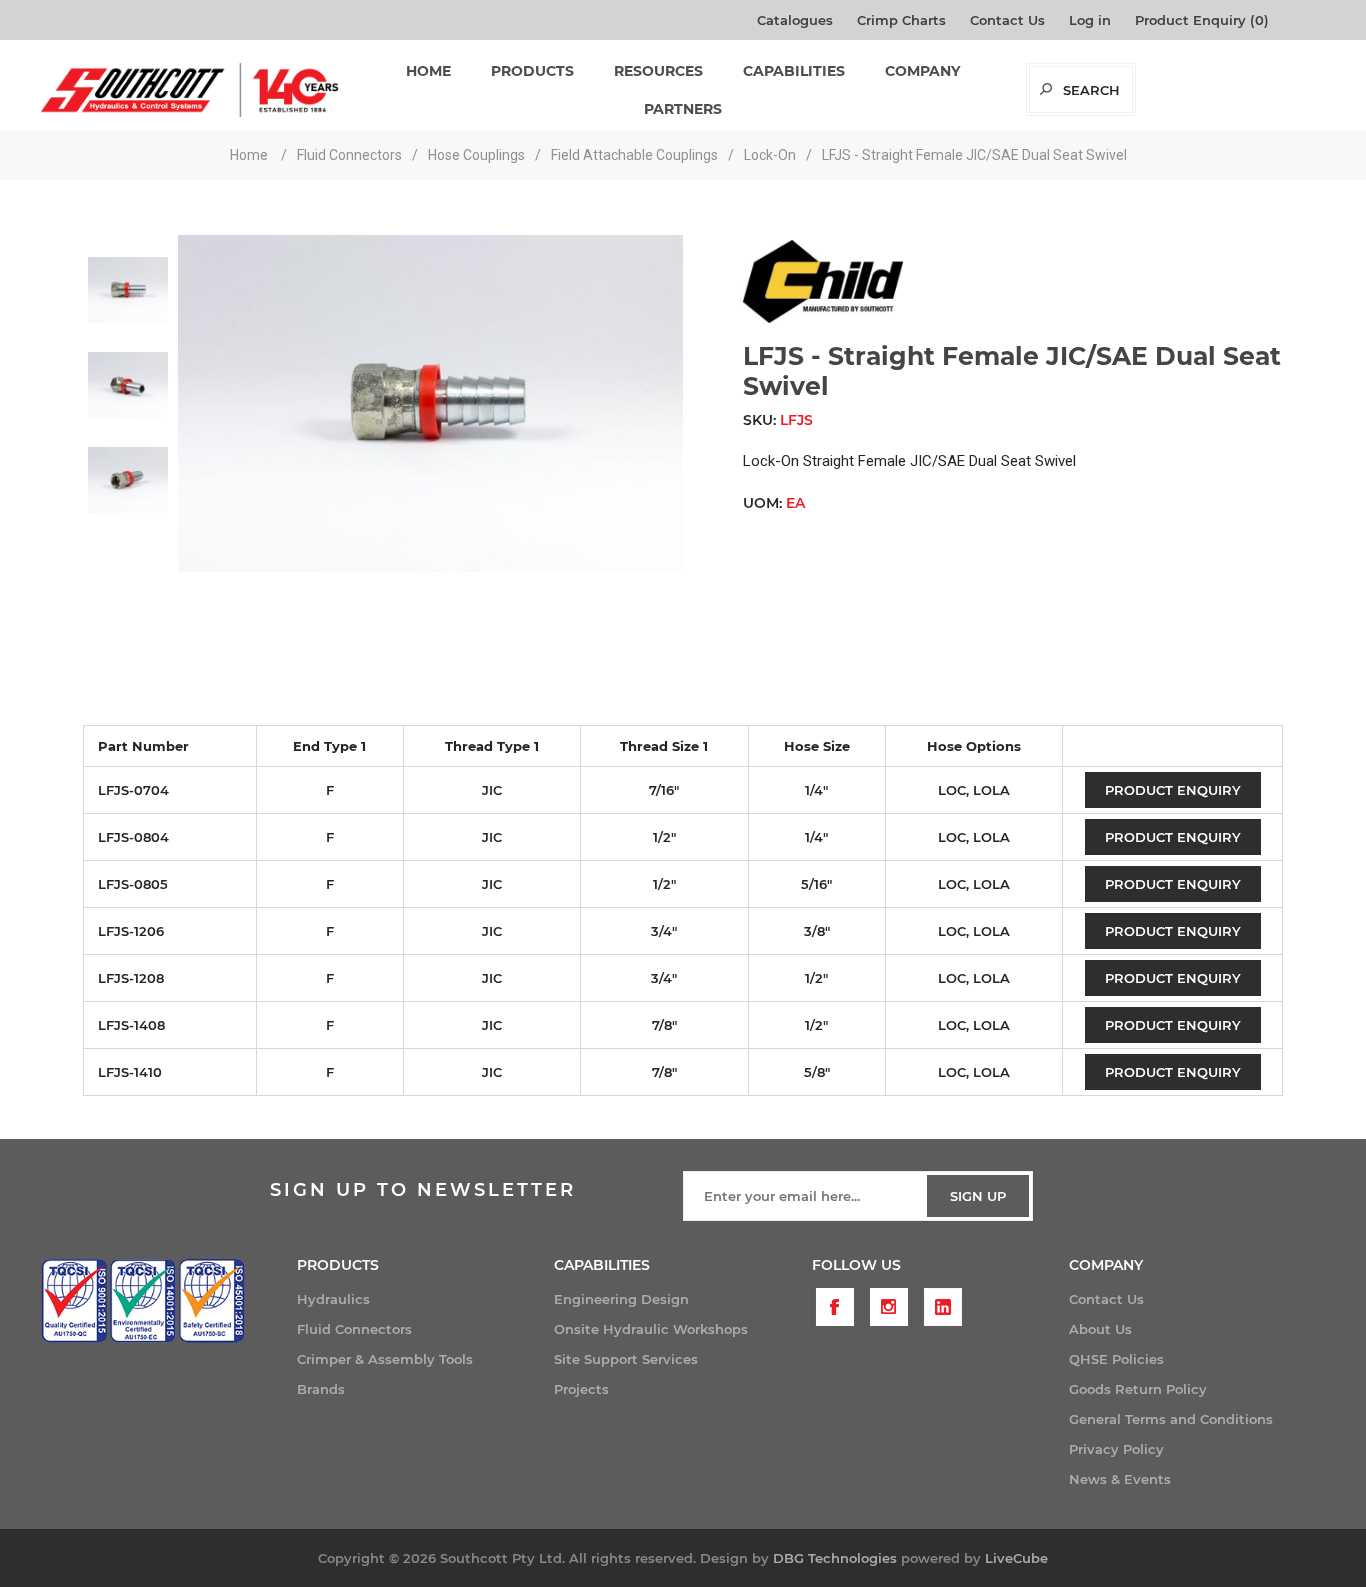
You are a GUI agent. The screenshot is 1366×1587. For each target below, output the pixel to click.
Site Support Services (626, 1359)
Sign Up (978, 1196)
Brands (321, 1389)
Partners (683, 109)
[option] (128, 282)
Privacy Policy (1116, 1449)
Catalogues (795, 20)
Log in (1090, 20)
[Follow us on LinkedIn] (943, 1307)
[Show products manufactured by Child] (823, 318)
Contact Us (1007, 20)
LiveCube (1016, 1558)
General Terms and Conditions (1171, 1419)
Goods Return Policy (1138, 1389)
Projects (581, 1389)
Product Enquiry (1173, 790)
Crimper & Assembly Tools (385, 1359)
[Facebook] (835, 1307)
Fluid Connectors (354, 1329)
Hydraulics (333, 1299)
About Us (1100, 1329)
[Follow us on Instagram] (889, 1307)
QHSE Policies (1116, 1359)
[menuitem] (425, 1299)
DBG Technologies (835, 1558)
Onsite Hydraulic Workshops (651, 1329)
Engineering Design (621, 1299)
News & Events (1120, 1479)
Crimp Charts (901, 20)
